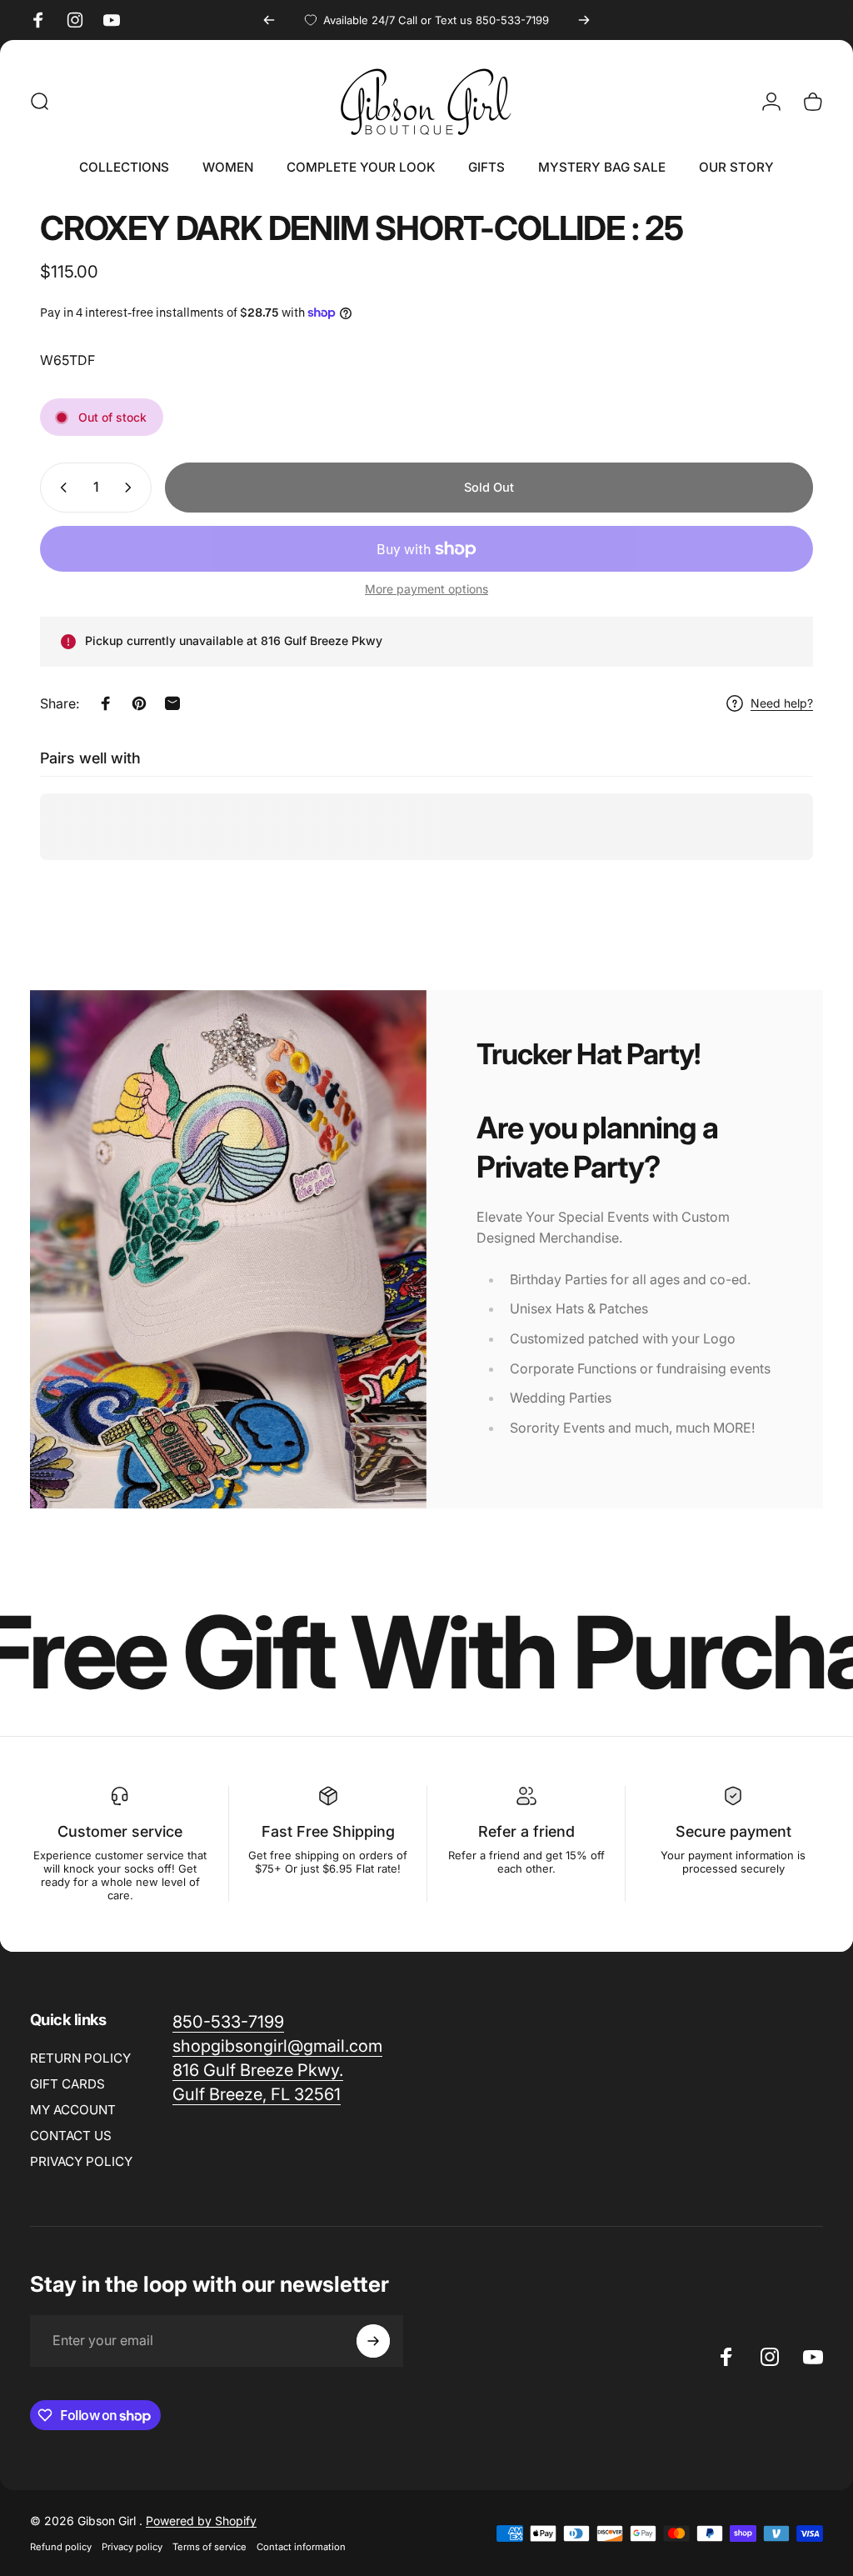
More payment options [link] (426, 589)
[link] (277, 2046)
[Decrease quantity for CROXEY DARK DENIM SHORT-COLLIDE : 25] (60, 488)
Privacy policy (132, 2547)
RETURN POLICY (80, 2058)
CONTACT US (71, 2136)
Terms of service (210, 2547)
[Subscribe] (373, 2341)
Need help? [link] (782, 703)
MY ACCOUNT (73, 2110)
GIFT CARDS (67, 2084)
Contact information (301, 2547)
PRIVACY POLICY (81, 2161)
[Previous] (269, 20)
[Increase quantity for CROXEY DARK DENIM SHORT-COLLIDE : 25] (132, 488)
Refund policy (61, 2547)
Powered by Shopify (201, 2521)
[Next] (584, 20)
